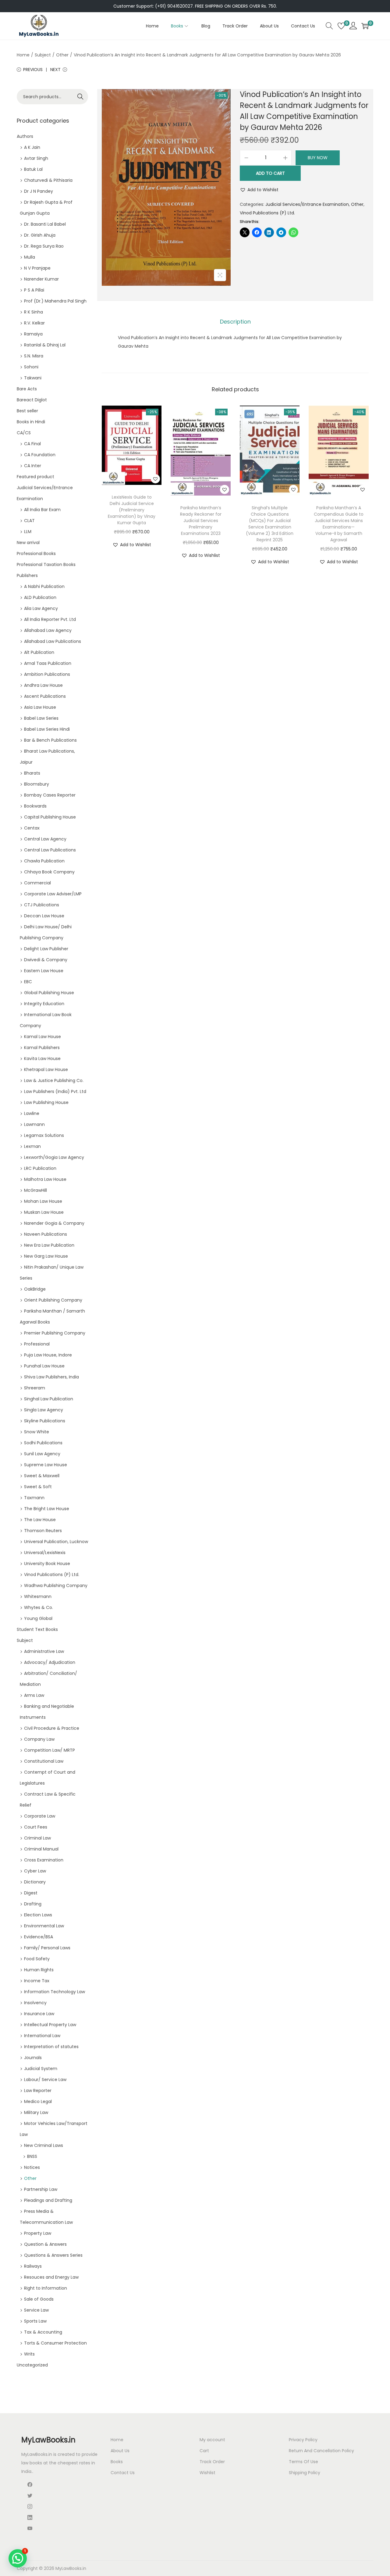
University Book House (47, 1564)
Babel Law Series (41, 718)
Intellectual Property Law (50, 2025)
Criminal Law (37, 1838)
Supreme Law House (46, 1465)
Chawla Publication (44, 861)
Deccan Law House (44, 916)
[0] (341, 26)
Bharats (32, 773)
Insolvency (35, 2003)
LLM (28, 532)
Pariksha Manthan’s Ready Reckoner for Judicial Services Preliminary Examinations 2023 (201, 521)
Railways (33, 2266)
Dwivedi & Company (46, 960)
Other (62, 55)
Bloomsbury (37, 784)
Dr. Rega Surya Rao (44, 246)
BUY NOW (318, 158)
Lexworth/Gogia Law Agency (54, 1157)
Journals (33, 2058)
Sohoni (31, 367)
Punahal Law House (44, 1366)
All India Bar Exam (42, 510)
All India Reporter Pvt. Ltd (50, 619)
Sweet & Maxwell (42, 1476)
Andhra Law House (43, 685)
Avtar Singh (36, 158)
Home (23, 55)
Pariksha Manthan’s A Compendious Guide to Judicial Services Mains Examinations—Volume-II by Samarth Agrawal (339, 524)
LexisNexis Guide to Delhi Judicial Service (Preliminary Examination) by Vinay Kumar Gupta (132, 510)
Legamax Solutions (44, 1135)
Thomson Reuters (43, 1531)
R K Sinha (34, 312)
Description (235, 322)
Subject (43, 55)
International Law (42, 2036)
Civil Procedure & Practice (52, 1728)
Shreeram (35, 1388)
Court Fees (36, 1827)
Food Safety (37, 1959)
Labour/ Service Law (45, 2080)
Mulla (30, 257)
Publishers (27, 575)
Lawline (32, 1113)
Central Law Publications (50, 850)
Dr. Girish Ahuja (40, 235)
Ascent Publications (45, 696)
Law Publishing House (46, 1102)
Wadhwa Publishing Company (56, 1585)
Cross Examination (44, 1860)
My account (212, 2440)
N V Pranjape (37, 268)
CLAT (29, 521)
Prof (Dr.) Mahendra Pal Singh (55, 301)
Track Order (212, 2462)
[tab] (235, 322)
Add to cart (270, 173)
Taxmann (34, 1498)
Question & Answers (45, 2244)
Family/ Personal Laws (47, 1948)
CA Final (32, 444)
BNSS (32, 2156)
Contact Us (123, 2473)
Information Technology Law (55, 1992)
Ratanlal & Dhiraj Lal (45, 345)
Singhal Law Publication (49, 1399)
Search (81, 97)
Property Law (38, 2233)
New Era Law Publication (49, 1245)
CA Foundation (40, 455)
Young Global (38, 1618)
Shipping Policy (305, 2473)
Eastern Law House (44, 971)
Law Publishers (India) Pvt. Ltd (55, 1091)
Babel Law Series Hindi (47, 729)
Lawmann (34, 1124)
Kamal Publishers (42, 1048)
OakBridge (35, 1289)
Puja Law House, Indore (48, 1355)
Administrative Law (44, 1651)
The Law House (40, 1520)
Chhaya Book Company (49, 872)
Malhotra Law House (45, 1179)
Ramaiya (33, 334)
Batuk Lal (33, 169)
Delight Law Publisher (46, 949)
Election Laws (38, 1915)
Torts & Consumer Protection (55, 2343)
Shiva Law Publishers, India (51, 1377)
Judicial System (41, 2069)
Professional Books (36, 554)
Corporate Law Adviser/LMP (53, 894)
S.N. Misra (34, 356)
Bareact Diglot (32, 400)
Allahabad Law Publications (53, 641)
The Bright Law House (47, 1509)
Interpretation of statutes (51, 2047)
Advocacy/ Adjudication (50, 1662)
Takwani (33, 378)
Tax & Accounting (43, 2332)
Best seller (27, 411)
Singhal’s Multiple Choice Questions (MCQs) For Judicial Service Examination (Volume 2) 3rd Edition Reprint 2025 (270, 524)
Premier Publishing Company (55, 1333)
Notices (32, 2167)
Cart (204, 2451)
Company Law (39, 1739)
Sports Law (35, 2321)
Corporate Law (40, 1816)
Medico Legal (38, 2101)
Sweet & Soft (38, 1487)
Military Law (36, 2112)
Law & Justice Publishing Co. (54, 1080)
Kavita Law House (42, 1059)
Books (117, 2462)
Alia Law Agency (41, 608)
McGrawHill (35, 1190)
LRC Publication (40, 1168)
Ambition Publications (47, 674)
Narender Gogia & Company (54, 1223)
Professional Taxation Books (46, 564)
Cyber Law (35, 1871)
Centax (32, 828)
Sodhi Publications (43, 1443)
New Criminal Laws (44, 2145)
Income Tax (37, 1981)
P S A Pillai (34, 290)
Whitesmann (38, 1596)
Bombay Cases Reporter (50, 795)
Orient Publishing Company (53, 1300)
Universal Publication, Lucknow (56, 1542)
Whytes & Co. (39, 1607)
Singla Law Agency (44, 1410)
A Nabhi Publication (44, 586)
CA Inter (33, 466)
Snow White (37, 1432)
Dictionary (35, 1882)
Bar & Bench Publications (50, 740)
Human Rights (39, 1970)
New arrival (28, 543)
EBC (28, 982)
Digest (31, 1893)
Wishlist (207, 2473)
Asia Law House (40, 707)
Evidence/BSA (39, 1937)
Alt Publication (39, 652)
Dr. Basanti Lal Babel (45, 224)
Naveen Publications (46, 1234)
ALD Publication (40, 597)
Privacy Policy (303, 2440)
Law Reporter (38, 2091)
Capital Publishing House (50, 817)
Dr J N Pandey (39, 191)
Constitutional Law (44, 1761)
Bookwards (35, 806)
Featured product (35, 477)
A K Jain (32, 147)
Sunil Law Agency (42, 1454)
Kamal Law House (43, 1037)
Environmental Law (44, 1926)
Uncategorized (32, 2365)
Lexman (32, 1146)
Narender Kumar (41, 279)
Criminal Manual (41, 1849)
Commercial (37, 883)
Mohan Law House (43, 1201)
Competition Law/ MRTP (50, 1750)
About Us (120, 2451)
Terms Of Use (303, 2462)
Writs (29, 2354)
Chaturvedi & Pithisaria (48, 180)
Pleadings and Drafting (48, 2200)
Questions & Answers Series (53, 2255)
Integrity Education (44, 1004)
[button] (259, 190)
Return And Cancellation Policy (321, 2451)
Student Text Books (37, 1629)
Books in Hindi (31, 422)
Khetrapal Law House (46, 1069)
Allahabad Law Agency (48, 630)
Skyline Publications (45, 1421)
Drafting (33, 1904)
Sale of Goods (39, 2299)
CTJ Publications (42, 905)
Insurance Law (39, 2014)
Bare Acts (27, 389)
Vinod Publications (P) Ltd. (267, 213)
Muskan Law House (44, 1212)
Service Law (36, 2310)
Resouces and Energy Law (51, 2277)
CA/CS (24, 433)
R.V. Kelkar (34, 323)
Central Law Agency (45, 839)
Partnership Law (41, 2189)
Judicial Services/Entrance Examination (307, 204)
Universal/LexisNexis (45, 1553)
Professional (37, 1344)
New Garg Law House (46, 1256)
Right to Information (46, 2288)
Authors (25, 136)
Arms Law (34, 1695)
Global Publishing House (49, 993)
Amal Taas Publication (48, 663)
